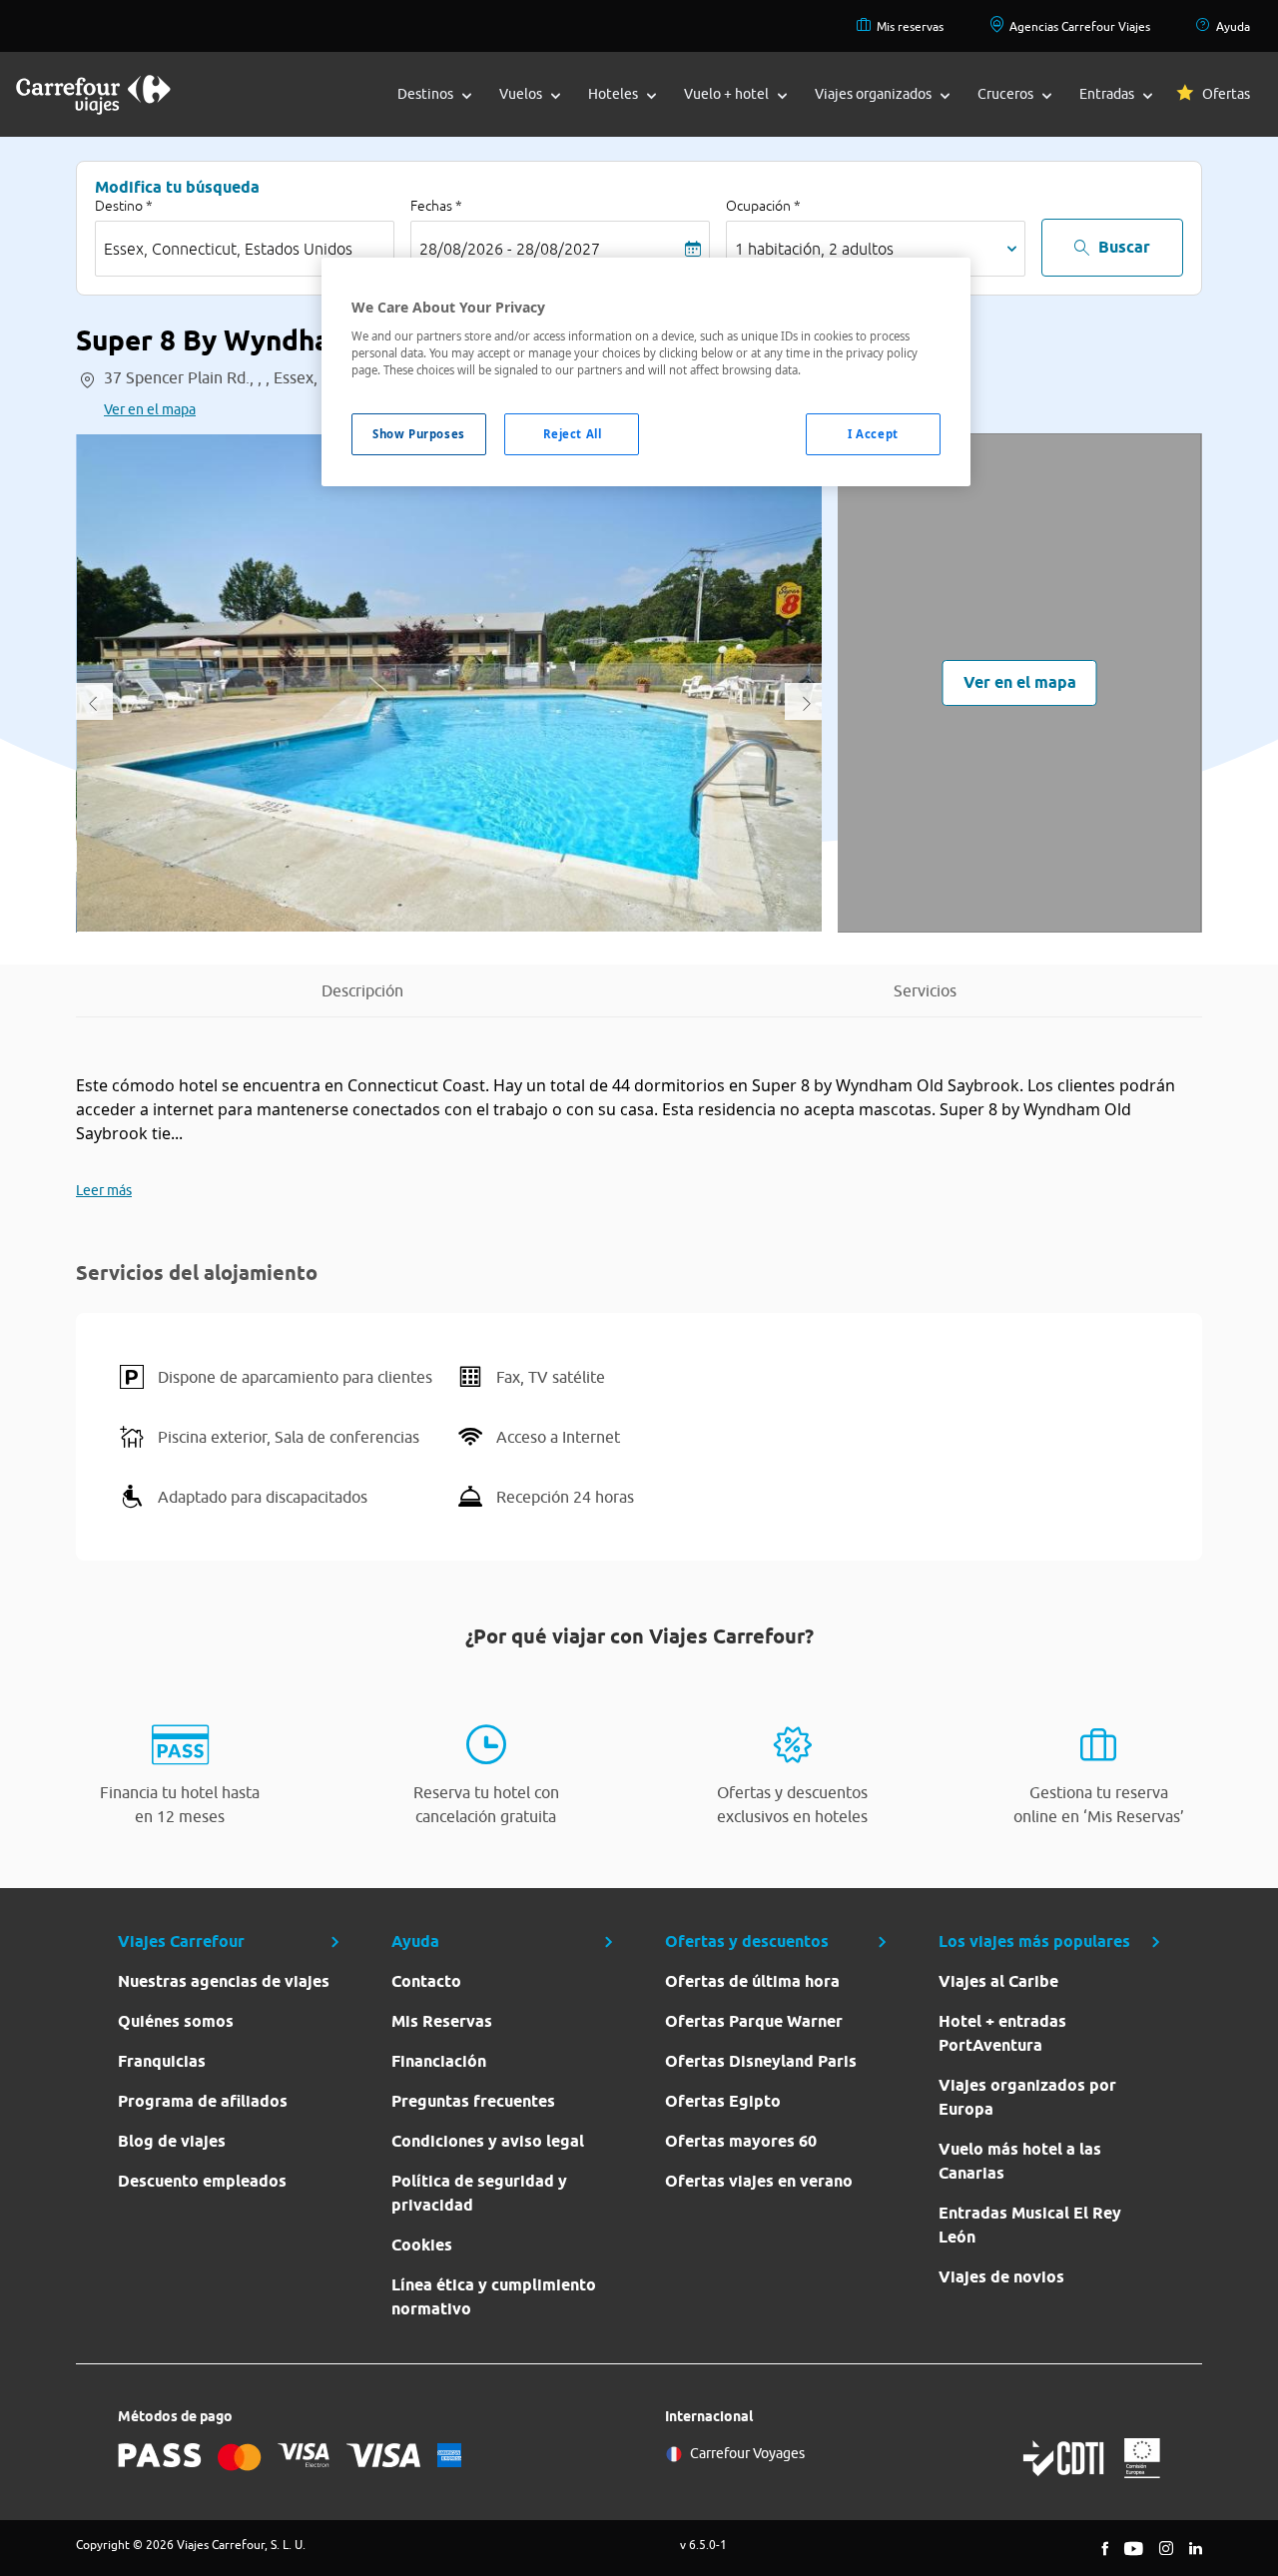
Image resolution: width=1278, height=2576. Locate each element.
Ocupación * (763, 206)
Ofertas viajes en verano (759, 2181)
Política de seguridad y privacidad (479, 2193)
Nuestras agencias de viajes (224, 1981)
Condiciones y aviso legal (488, 2141)
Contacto (426, 1981)
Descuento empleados (202, 2181)
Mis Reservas (442, 2021)
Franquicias (162, 2061)
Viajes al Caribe (998, 1981)
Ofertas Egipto (723, 2101)
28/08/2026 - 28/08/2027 (510, 249)
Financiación (439, 2061)
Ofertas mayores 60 (741, 2141)
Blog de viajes (172, 2141)
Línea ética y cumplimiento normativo (494, 2297)
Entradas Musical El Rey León (1030, 2225)
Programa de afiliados (203, 2101)
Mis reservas (910, 26)
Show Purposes (418, 434)
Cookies (422, 2245)
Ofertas (1226, 94)
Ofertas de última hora (752, 1981)
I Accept (873, 434)
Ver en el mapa (150, 409)
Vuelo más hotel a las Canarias (1020, 2161)
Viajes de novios (1001, 2277)
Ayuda (1233, 26)
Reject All (573, 434)
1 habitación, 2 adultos (814, 249)
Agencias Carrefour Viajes (1080, 26)
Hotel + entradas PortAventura (1002, 2033)
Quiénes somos (176, 2021)
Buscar (1124, 247)
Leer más (104, 1190)
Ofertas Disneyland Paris (761, 2061)
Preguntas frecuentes (473, 2101)
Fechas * (436, 206)
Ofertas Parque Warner (754, 2021)
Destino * (124, 206)
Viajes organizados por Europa (1027, 2097)
